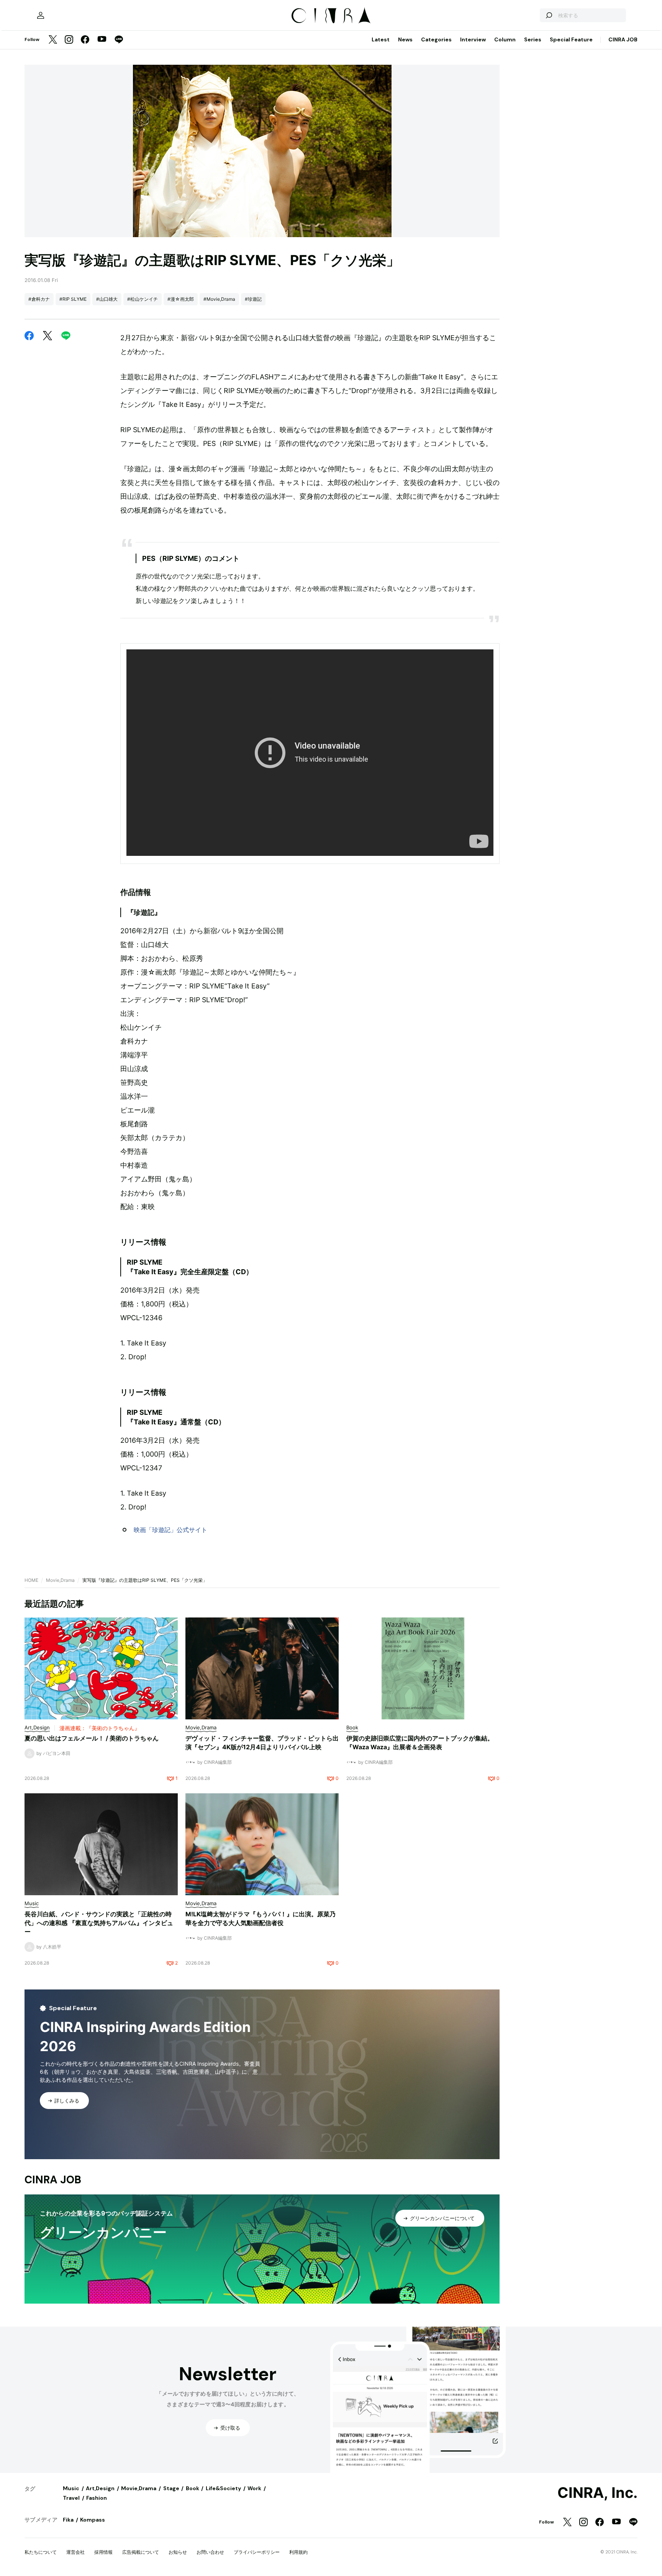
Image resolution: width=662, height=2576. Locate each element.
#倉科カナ (39, 299)
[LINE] (119, 40)
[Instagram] (69, 40)
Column (505, 39)
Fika (68, 2520)
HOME (31, 1580)
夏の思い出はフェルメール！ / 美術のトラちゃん (92, 1738)
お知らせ (178, 2552)
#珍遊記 (253, 299)
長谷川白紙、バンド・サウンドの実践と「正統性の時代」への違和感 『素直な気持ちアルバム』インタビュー (99, 1923)
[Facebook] (85, 40)
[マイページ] (41, 15)
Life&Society (223, 2488)
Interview (473, 39)
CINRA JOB (623, 39)
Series (533, 39)
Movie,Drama (60, 1580)
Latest (381, 39)
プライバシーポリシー (257, 2552)
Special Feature (571, 39)
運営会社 (75, 2552)
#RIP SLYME (73, 299)
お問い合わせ (210, 2552)
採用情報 (103, 2552)
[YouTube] (102, 40)
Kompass (93, 2520)
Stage (171, 2488)
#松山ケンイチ (143, 299)
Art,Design (100, 2488)
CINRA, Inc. (597, 2493)
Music (71, 2488)
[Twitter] (53, 40)
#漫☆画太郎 (181, 299)
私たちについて (41, 2552)
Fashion (97, 2498)
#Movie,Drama (219, 299)
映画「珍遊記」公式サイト (170, 1530)
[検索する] (549, 15)
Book (193, 2488)
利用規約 (298, 2552)
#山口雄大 (107, 299)
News (405, 39)
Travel (71, 2498)
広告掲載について (141, 2552)
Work (254, 2488)
